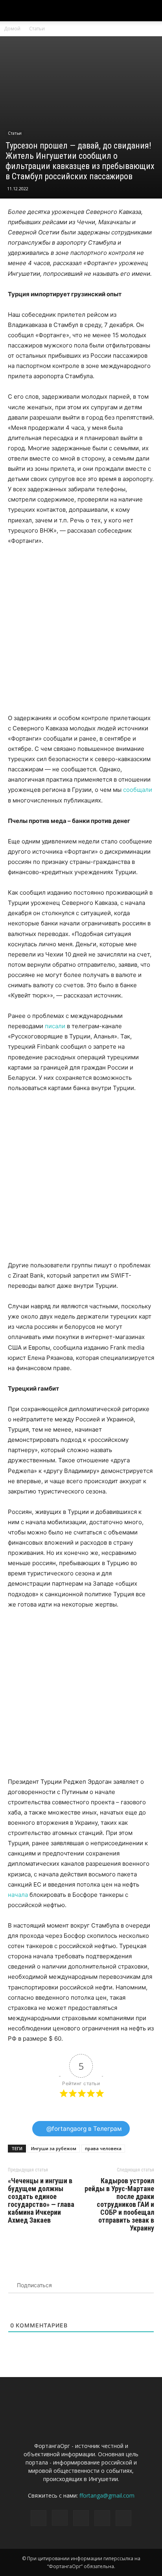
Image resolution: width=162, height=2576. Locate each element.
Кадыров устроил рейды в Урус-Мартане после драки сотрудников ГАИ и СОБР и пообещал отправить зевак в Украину (119, 2205)
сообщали (138, 790)
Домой (12, 29)
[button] (151, 11)
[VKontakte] (102, 2518)
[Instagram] (60, 2518)
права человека (103, 2148)
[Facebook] (39, 2518)
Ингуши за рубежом (54, 2148)
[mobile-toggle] (13, 11)
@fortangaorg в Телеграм (83, 2129)
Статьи (37, 29)
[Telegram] (81, 2518)
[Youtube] (123, 2518)
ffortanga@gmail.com (107, 2495)
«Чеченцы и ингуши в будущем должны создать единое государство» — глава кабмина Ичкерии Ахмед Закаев (41, 2201)
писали (55, 1026)
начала (18, 1895)
